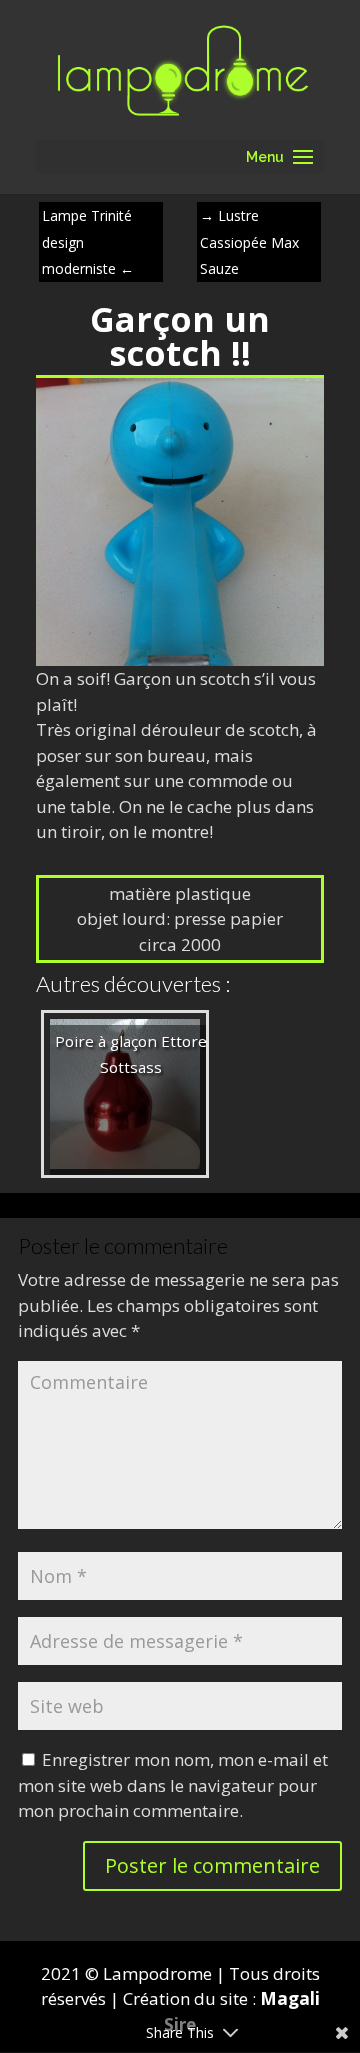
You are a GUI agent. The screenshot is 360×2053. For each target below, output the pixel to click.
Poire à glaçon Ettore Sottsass (131, 1054)
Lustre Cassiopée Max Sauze (249, 242)
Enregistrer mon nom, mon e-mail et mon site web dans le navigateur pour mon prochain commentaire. (173, 1785)
